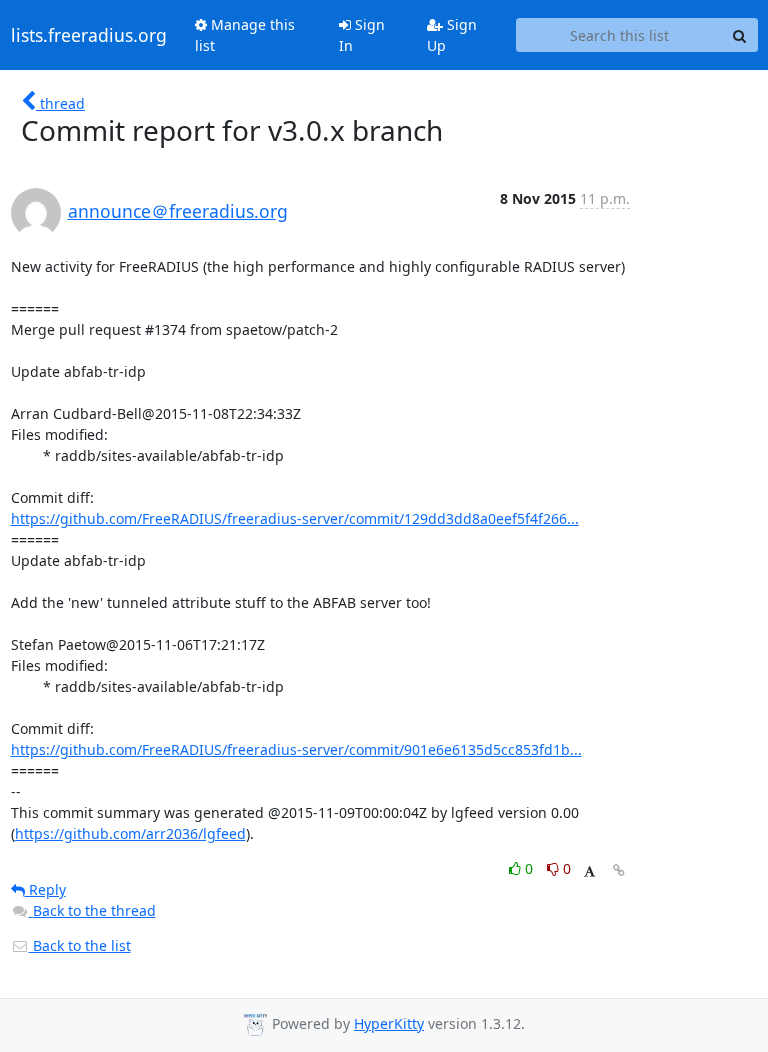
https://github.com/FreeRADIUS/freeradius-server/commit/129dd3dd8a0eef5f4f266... (295, 518)
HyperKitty (389, 1023)
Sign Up (452, 35)
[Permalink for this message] (619, 870)
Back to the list (80, 945)
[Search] (740, 35)
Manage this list (245, 35)
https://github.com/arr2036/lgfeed (130, 833)
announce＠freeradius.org (178, 211)
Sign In (362, 35)
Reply (45, 889)
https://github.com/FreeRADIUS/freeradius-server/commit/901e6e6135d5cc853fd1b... (296, 749)
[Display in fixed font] (589, 871)
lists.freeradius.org (89, 35)
